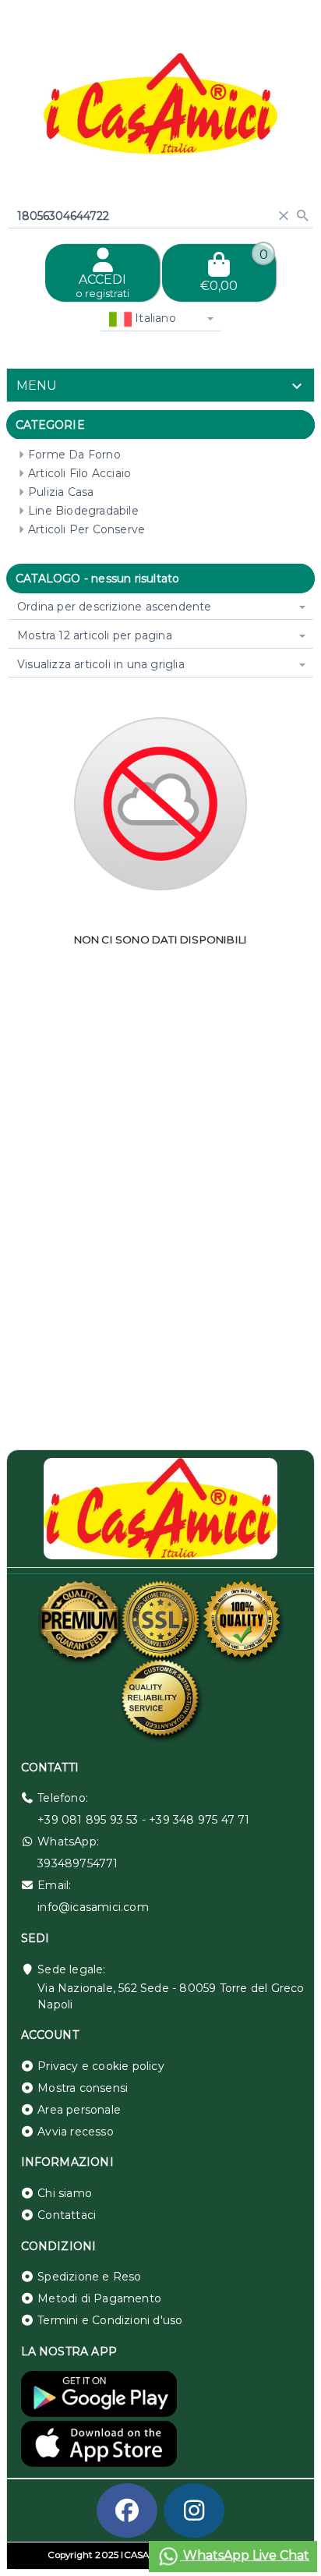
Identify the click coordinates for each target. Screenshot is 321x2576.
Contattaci (67, 2215)
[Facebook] (127, 2511)
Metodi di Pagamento (99, 2298)
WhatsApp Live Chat (245, 2555)
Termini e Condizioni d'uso (110, 2320)
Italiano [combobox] (154, 318)
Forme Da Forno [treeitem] (74, 455)
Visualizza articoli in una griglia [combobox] (101, 664)
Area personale (79, 2110)
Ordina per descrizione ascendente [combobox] (115, 607)
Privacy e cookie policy (101, 2066)
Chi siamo (65, 2193)
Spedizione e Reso (89, 2277)
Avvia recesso (76, 2132)
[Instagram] (194, 2511)
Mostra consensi (83, 2088)
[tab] (160, 385)
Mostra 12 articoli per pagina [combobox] (95, 635)
